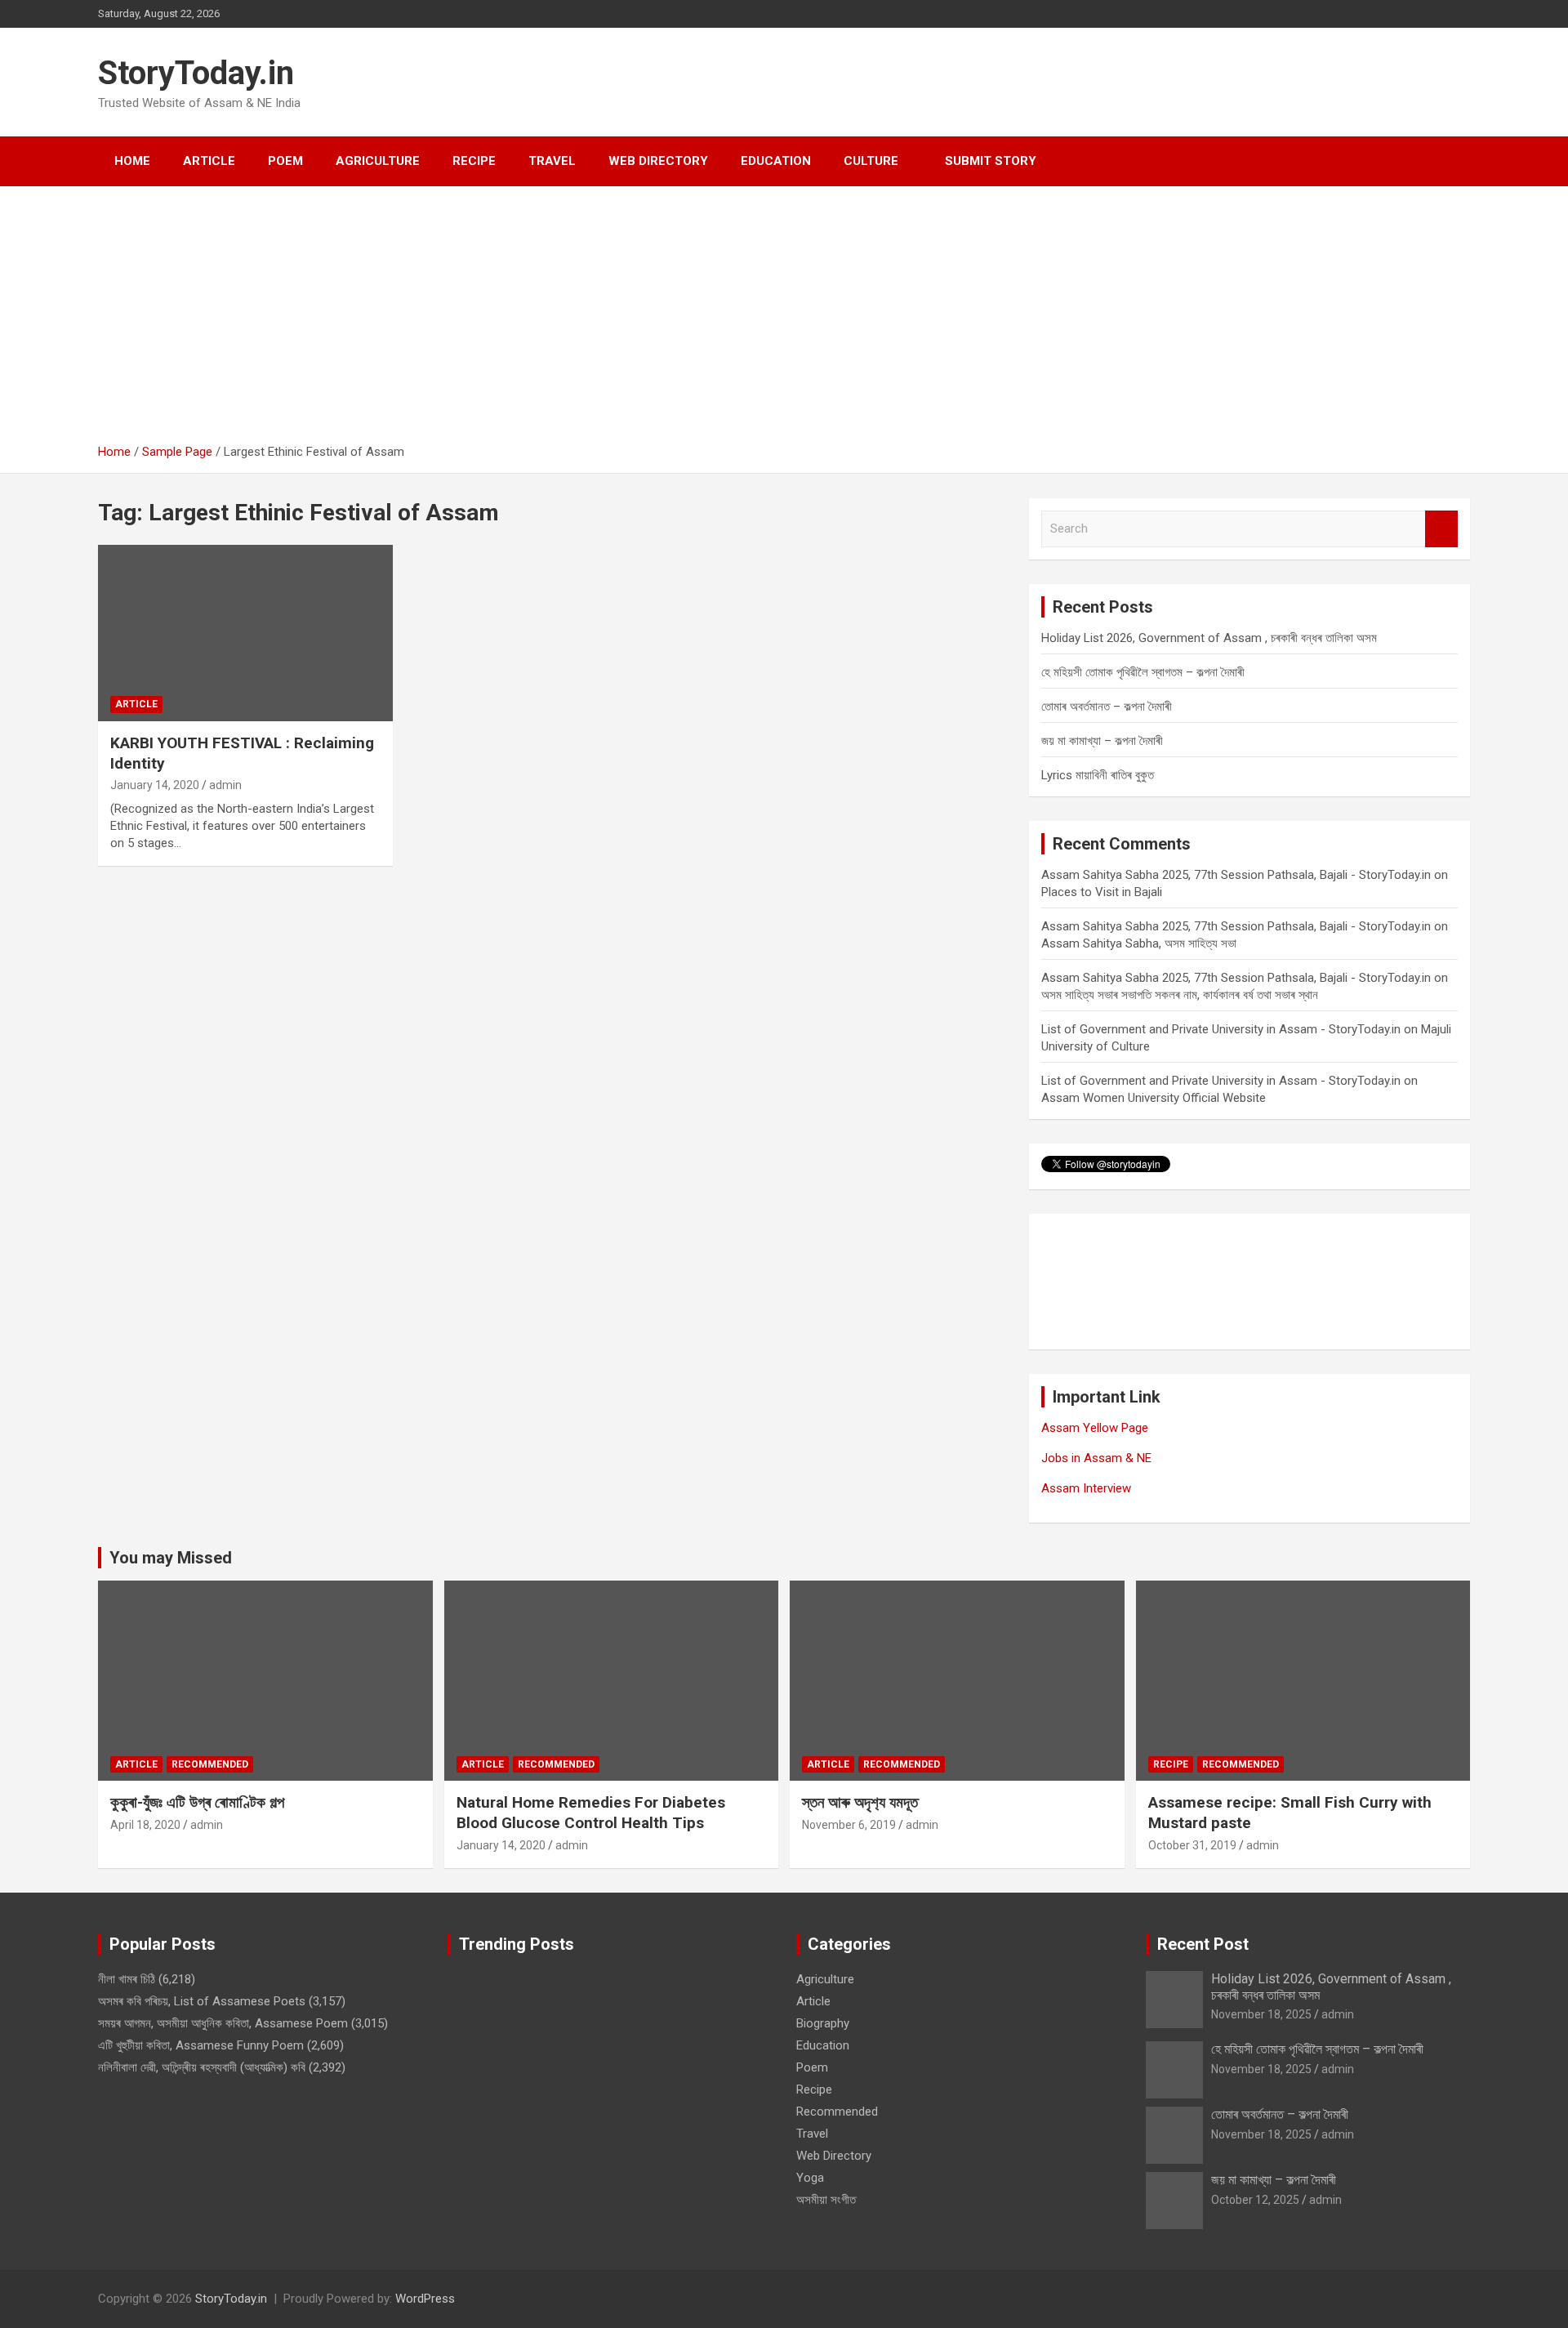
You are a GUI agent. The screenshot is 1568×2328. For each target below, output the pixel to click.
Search (1441, 529)
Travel (552, 161)
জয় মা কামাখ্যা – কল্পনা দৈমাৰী (1102, 741)
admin (225, 785)
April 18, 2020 (145, 1825)
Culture (871, 161)
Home (132, 161)
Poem (285, 161)
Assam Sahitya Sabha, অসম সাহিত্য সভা (1139, 943)
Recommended (210, 1764)
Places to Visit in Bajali (1102, 892)
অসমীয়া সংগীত (826, 2200)
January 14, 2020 (155, 785)
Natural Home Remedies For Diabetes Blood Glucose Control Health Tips (591, 1813)
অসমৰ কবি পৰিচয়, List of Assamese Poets (202, 2001)
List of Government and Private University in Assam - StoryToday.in (1221, 1029)
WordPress (425, 2299)
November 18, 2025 (1261, 2014)
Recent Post (1203, 1944)
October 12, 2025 (1255, 2200)
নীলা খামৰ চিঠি (127, 1979)
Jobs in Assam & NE (1096, 1458)
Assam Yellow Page (1095, 1428)
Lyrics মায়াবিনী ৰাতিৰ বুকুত (1098, 775)
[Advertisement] (784, 321)
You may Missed (171, 1558)
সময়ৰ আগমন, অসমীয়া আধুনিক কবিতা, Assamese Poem (223, 2023)
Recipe (474, 161)
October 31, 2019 (1192, 1845)
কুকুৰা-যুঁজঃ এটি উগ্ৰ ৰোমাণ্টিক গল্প (197, 1802)
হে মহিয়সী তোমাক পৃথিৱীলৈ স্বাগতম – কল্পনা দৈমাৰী (1143, 672)
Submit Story (991, 161)
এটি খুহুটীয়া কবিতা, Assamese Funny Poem (201, 2045)
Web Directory (658, 161)
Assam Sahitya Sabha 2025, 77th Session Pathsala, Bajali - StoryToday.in (1236, 875)
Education (776, 161)
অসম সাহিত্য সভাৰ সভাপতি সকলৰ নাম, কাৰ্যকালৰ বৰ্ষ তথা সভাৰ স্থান (1180, 995)
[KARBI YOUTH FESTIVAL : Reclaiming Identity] (245, 633)
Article (209, 161)
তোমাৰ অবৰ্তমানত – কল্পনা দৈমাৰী (1107, 707)
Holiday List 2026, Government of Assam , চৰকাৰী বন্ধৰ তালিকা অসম (1209, 638)
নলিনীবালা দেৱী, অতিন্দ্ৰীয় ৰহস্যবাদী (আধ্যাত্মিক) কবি (202, 2067)
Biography (823, 2023)
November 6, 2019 (849, 1825)
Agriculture (378, 161)
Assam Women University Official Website (1154, 1098)
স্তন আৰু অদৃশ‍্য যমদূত (860, 1802)
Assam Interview (1086, 1488)
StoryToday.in (196, 73)
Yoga (810, 2178)
